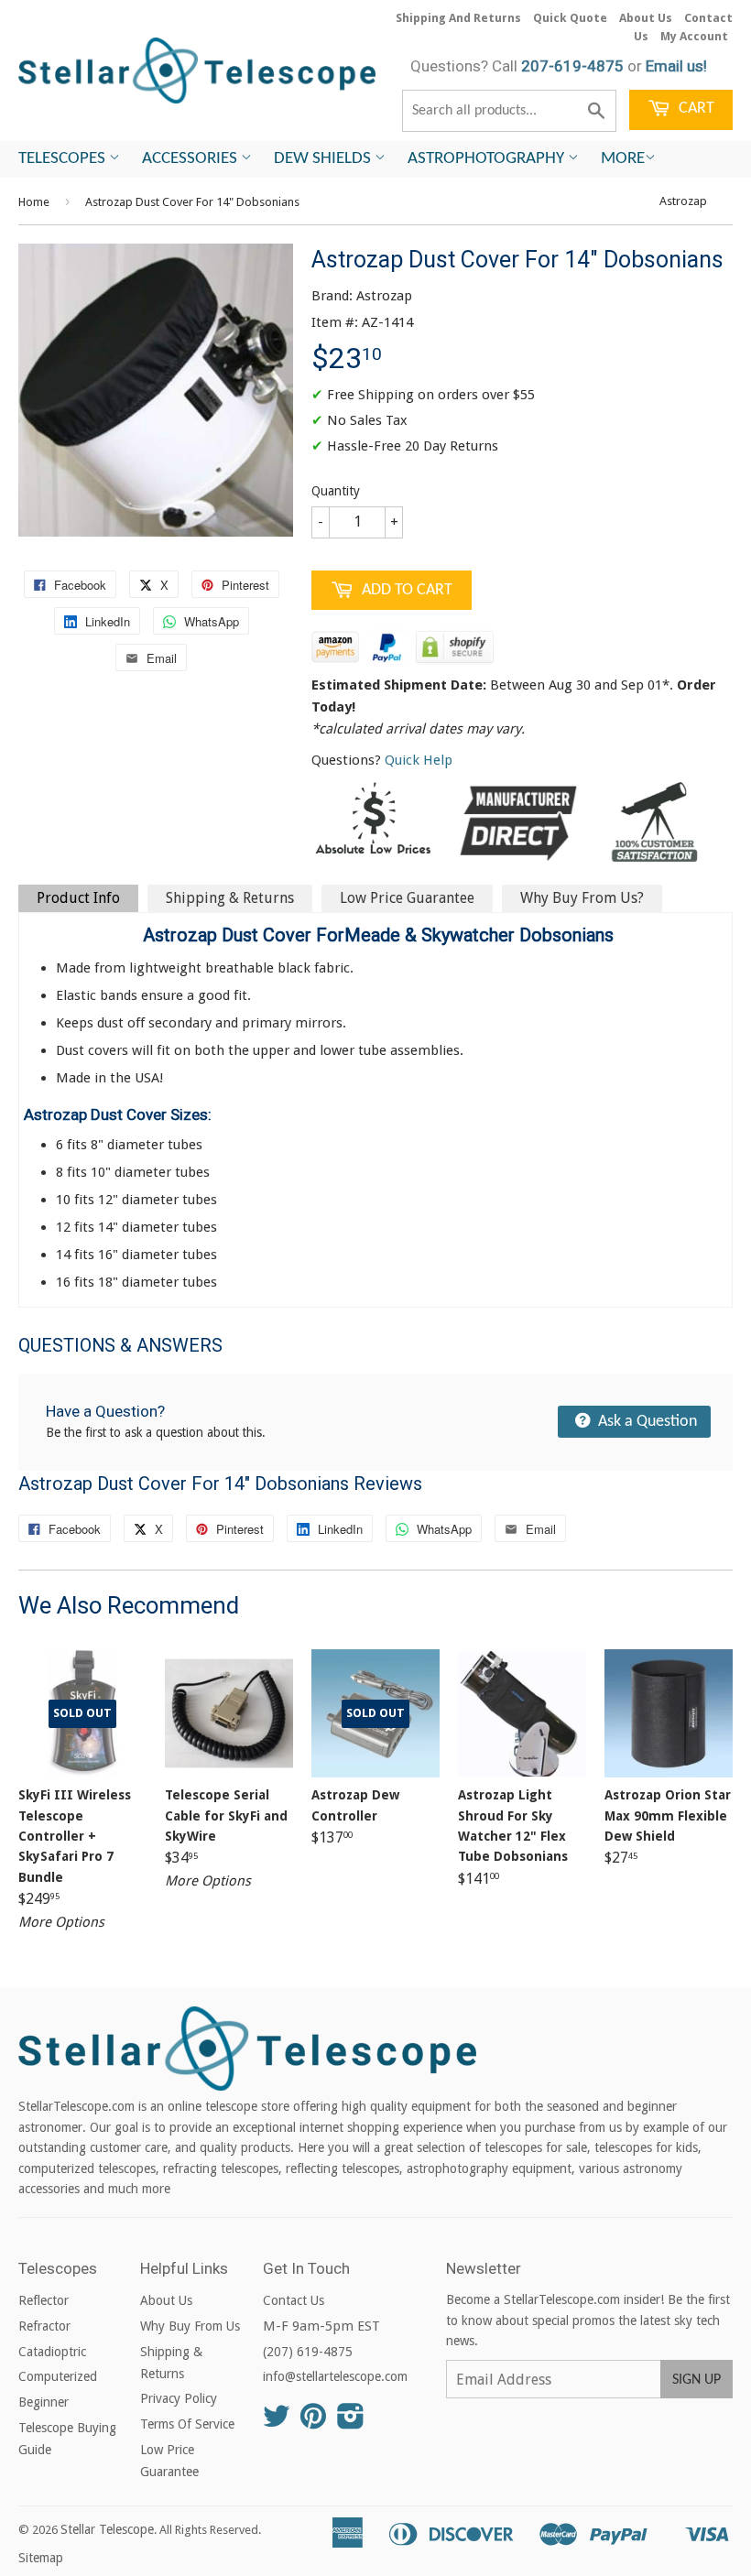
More (623, 159)
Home (34, 202)
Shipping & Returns (230, 898)
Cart (695, 109)
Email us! (676, 66)
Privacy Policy (179, 2398)
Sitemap (41, 2558)
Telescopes (64, 159)
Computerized (58, 2376)
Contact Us (294, 2300)
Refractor (44, 2326)
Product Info (78, 898)
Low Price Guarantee (407, 898)
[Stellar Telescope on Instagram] (351, 2422)
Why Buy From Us (190, 2326)
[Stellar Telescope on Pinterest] (313, 2422)
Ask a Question (646, 1422)
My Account (694, 36)
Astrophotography (488, 159)
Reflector (44, 2300)
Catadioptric (52, 2352)
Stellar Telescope (107, 2529)
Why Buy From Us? (582, 898)
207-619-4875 (572, 66)
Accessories (191, 159)
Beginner (44, 2402)
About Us (646, 18)
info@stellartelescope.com (335, 2376)
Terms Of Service (187, 2424)
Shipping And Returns (458, 18)
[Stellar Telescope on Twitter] (277, 2422)
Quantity (336, 491)
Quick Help (419, 760)
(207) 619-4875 (308, 2352)
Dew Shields (324, 159)
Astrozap (683, 201)
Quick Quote (570, 18)
